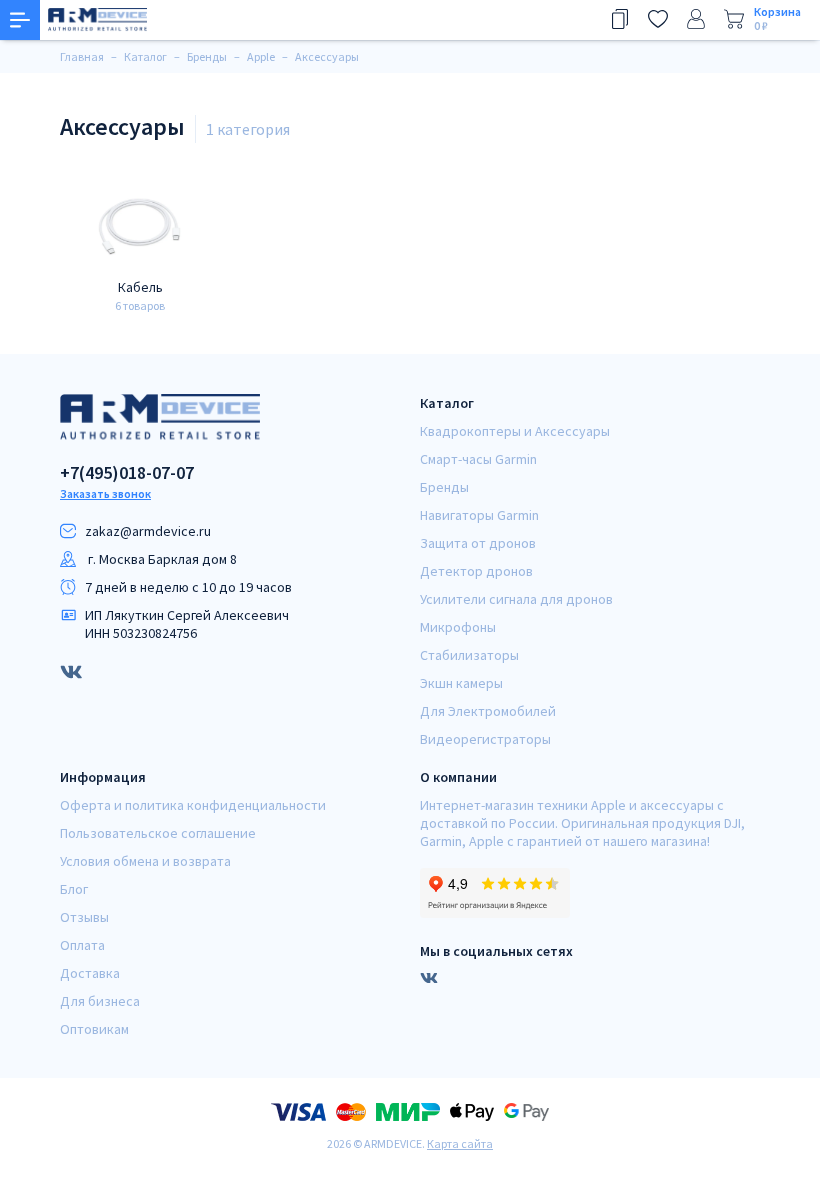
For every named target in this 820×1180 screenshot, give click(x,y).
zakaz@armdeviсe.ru (148, 531)
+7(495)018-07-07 (127, 473)
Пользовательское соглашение (158, 833)
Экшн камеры (461, 683)
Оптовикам (94, 1029)
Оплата (82, 945)
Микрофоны (458, 627)
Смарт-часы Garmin (478, 459)
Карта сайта (460, 1143)
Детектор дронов (476, 571)
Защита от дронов (478, 543)
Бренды (444, 487)
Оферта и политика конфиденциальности (193, 805)
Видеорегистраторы (485, 739)
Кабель (140, 287)
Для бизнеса (100, 1001)
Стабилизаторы (469, 655)
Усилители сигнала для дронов (516, 599)
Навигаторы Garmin (479, 515)
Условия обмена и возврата (145, 861)
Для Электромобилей (488, 711)
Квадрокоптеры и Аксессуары (515, 431)
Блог (74, 889)
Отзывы (84, 917)
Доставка (90, 973)
